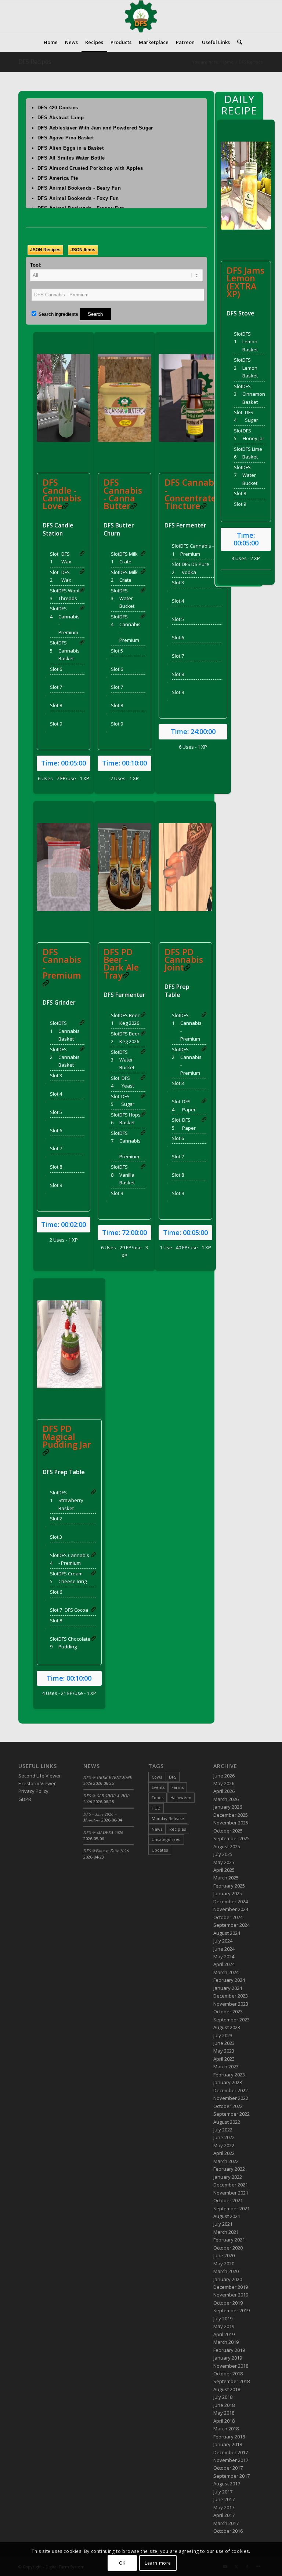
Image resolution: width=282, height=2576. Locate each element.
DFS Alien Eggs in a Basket (70, 148)
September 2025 (232, 1838)
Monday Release (168, 1818)
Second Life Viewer (40, 1776)
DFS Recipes (35, 62)
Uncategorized (166, 1839)
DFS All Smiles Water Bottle (71, 158)
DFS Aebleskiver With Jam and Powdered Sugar (95, 128)
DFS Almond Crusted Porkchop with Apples (90, 168)
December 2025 (231, 1815)
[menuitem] (51, 42)
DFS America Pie (58, 178)
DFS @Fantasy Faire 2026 (106, 1851)
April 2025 (224, 1870)
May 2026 (224, 1783)
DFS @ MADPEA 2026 (103, 1832)
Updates (160, 1850)
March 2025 (226, 1878)
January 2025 (228, 1893)
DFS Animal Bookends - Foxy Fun (78, 198)
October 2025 (228, 1831)
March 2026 (226, 1799)
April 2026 (224, 1791)
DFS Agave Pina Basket (66, 138)
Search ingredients (58, 314)
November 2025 (231, 1823)
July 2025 (223, 1854)
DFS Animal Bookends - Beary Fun (79, 188)
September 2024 (232, 1925)
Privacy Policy (33, 1791)
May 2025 (224, 1862)
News (157, 1829)
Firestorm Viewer (37, 1783)
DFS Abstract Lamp (61, 118)
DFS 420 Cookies (58, 108)
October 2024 (228, 1917)
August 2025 (227, 1846)
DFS (173, 1777)
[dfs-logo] (141, 17)
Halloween (181, 1797)
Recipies (178, 1829)
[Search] (238, 42)
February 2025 (229, 1886)
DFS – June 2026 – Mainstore (100, 1817)
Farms (178, 1787)
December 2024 (231, 1901)
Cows (157, 1777)
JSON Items (83, 250)
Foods (158, 1797)
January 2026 (228, 1807)
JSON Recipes (45, 250)
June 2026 (224, 1776)
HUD (156, 1808)
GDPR (25, 1799)
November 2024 (231, 1909)
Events (158, 1787)
